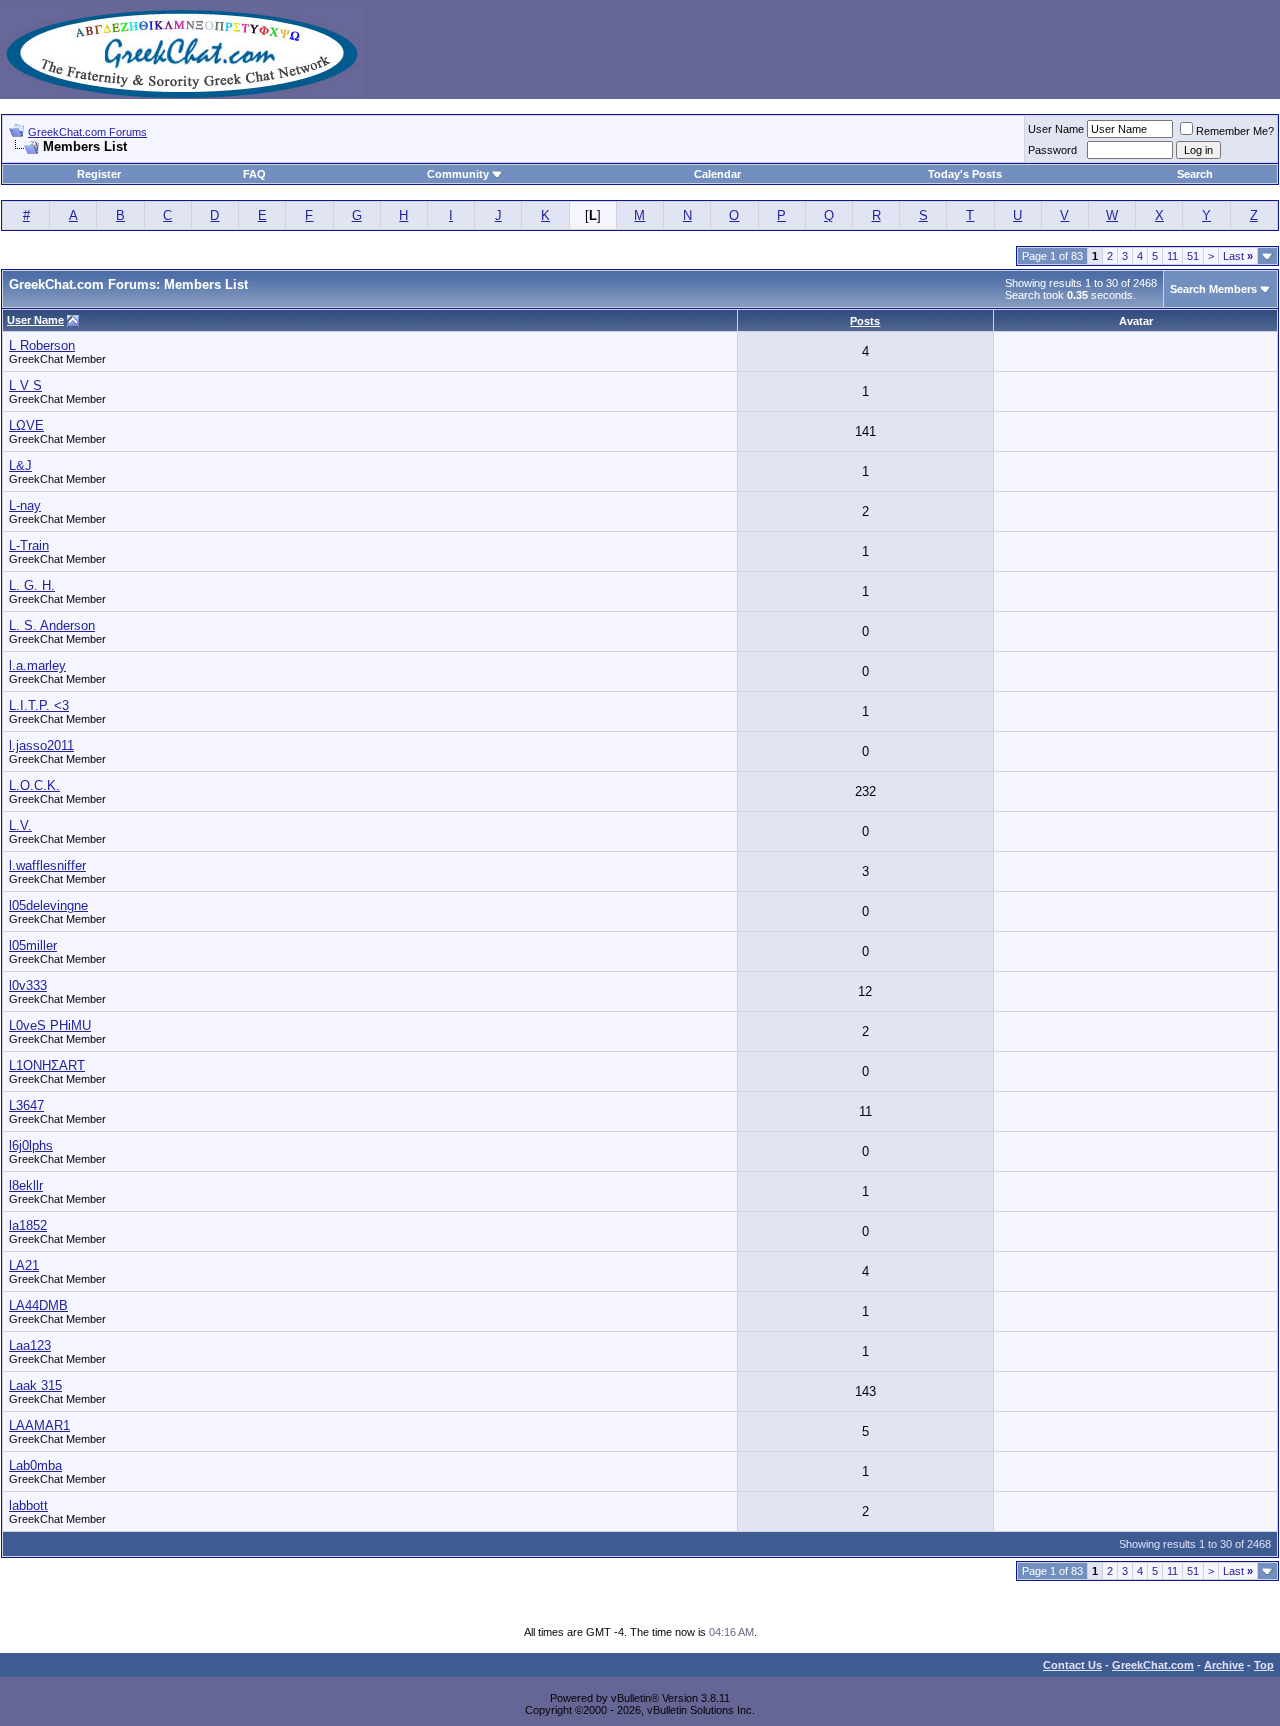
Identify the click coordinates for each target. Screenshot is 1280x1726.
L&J (20, 465)
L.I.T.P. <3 (39, 705)
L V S (25, 385)
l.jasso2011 (41, 745)
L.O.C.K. (34, 785)
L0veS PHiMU (50, 1025)
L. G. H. (32, 585)
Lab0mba (35, 1465)
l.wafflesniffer (47, 865)
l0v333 (28, 985)
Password (1052, 150)
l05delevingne (48, 905)
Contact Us (1072, 1665)
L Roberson (42, 345)
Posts (865, 321)
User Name (1056, 129)
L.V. (20, 825)
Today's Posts (965, 174)
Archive (1224, 1665)
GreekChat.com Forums (87, 132)
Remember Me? (1235, 131)
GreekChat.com (1153, 1665)
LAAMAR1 (39, 1425)
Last (1238, 256)
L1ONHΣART (47, 1065)
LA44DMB (38, 1305)
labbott (28, 1505)
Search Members (1213, 289)
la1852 (28, 1225)
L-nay (25, 505)
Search (1195, 174)
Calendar (717, 174)
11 (1172, 256)
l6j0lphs (31, 1145)
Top (1264, 1665)
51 (1193, 256)
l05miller (33, 945)
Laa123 (30, 1345)
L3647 (26, 1105)
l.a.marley (37, 665)
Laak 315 (35, 1385)
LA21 (24, 1265)
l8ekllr (26, 1185)
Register (99, 174)
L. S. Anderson (52, 625)
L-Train (29, 545)
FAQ (254, 174)
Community (458, 174)
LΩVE (26, 425)
